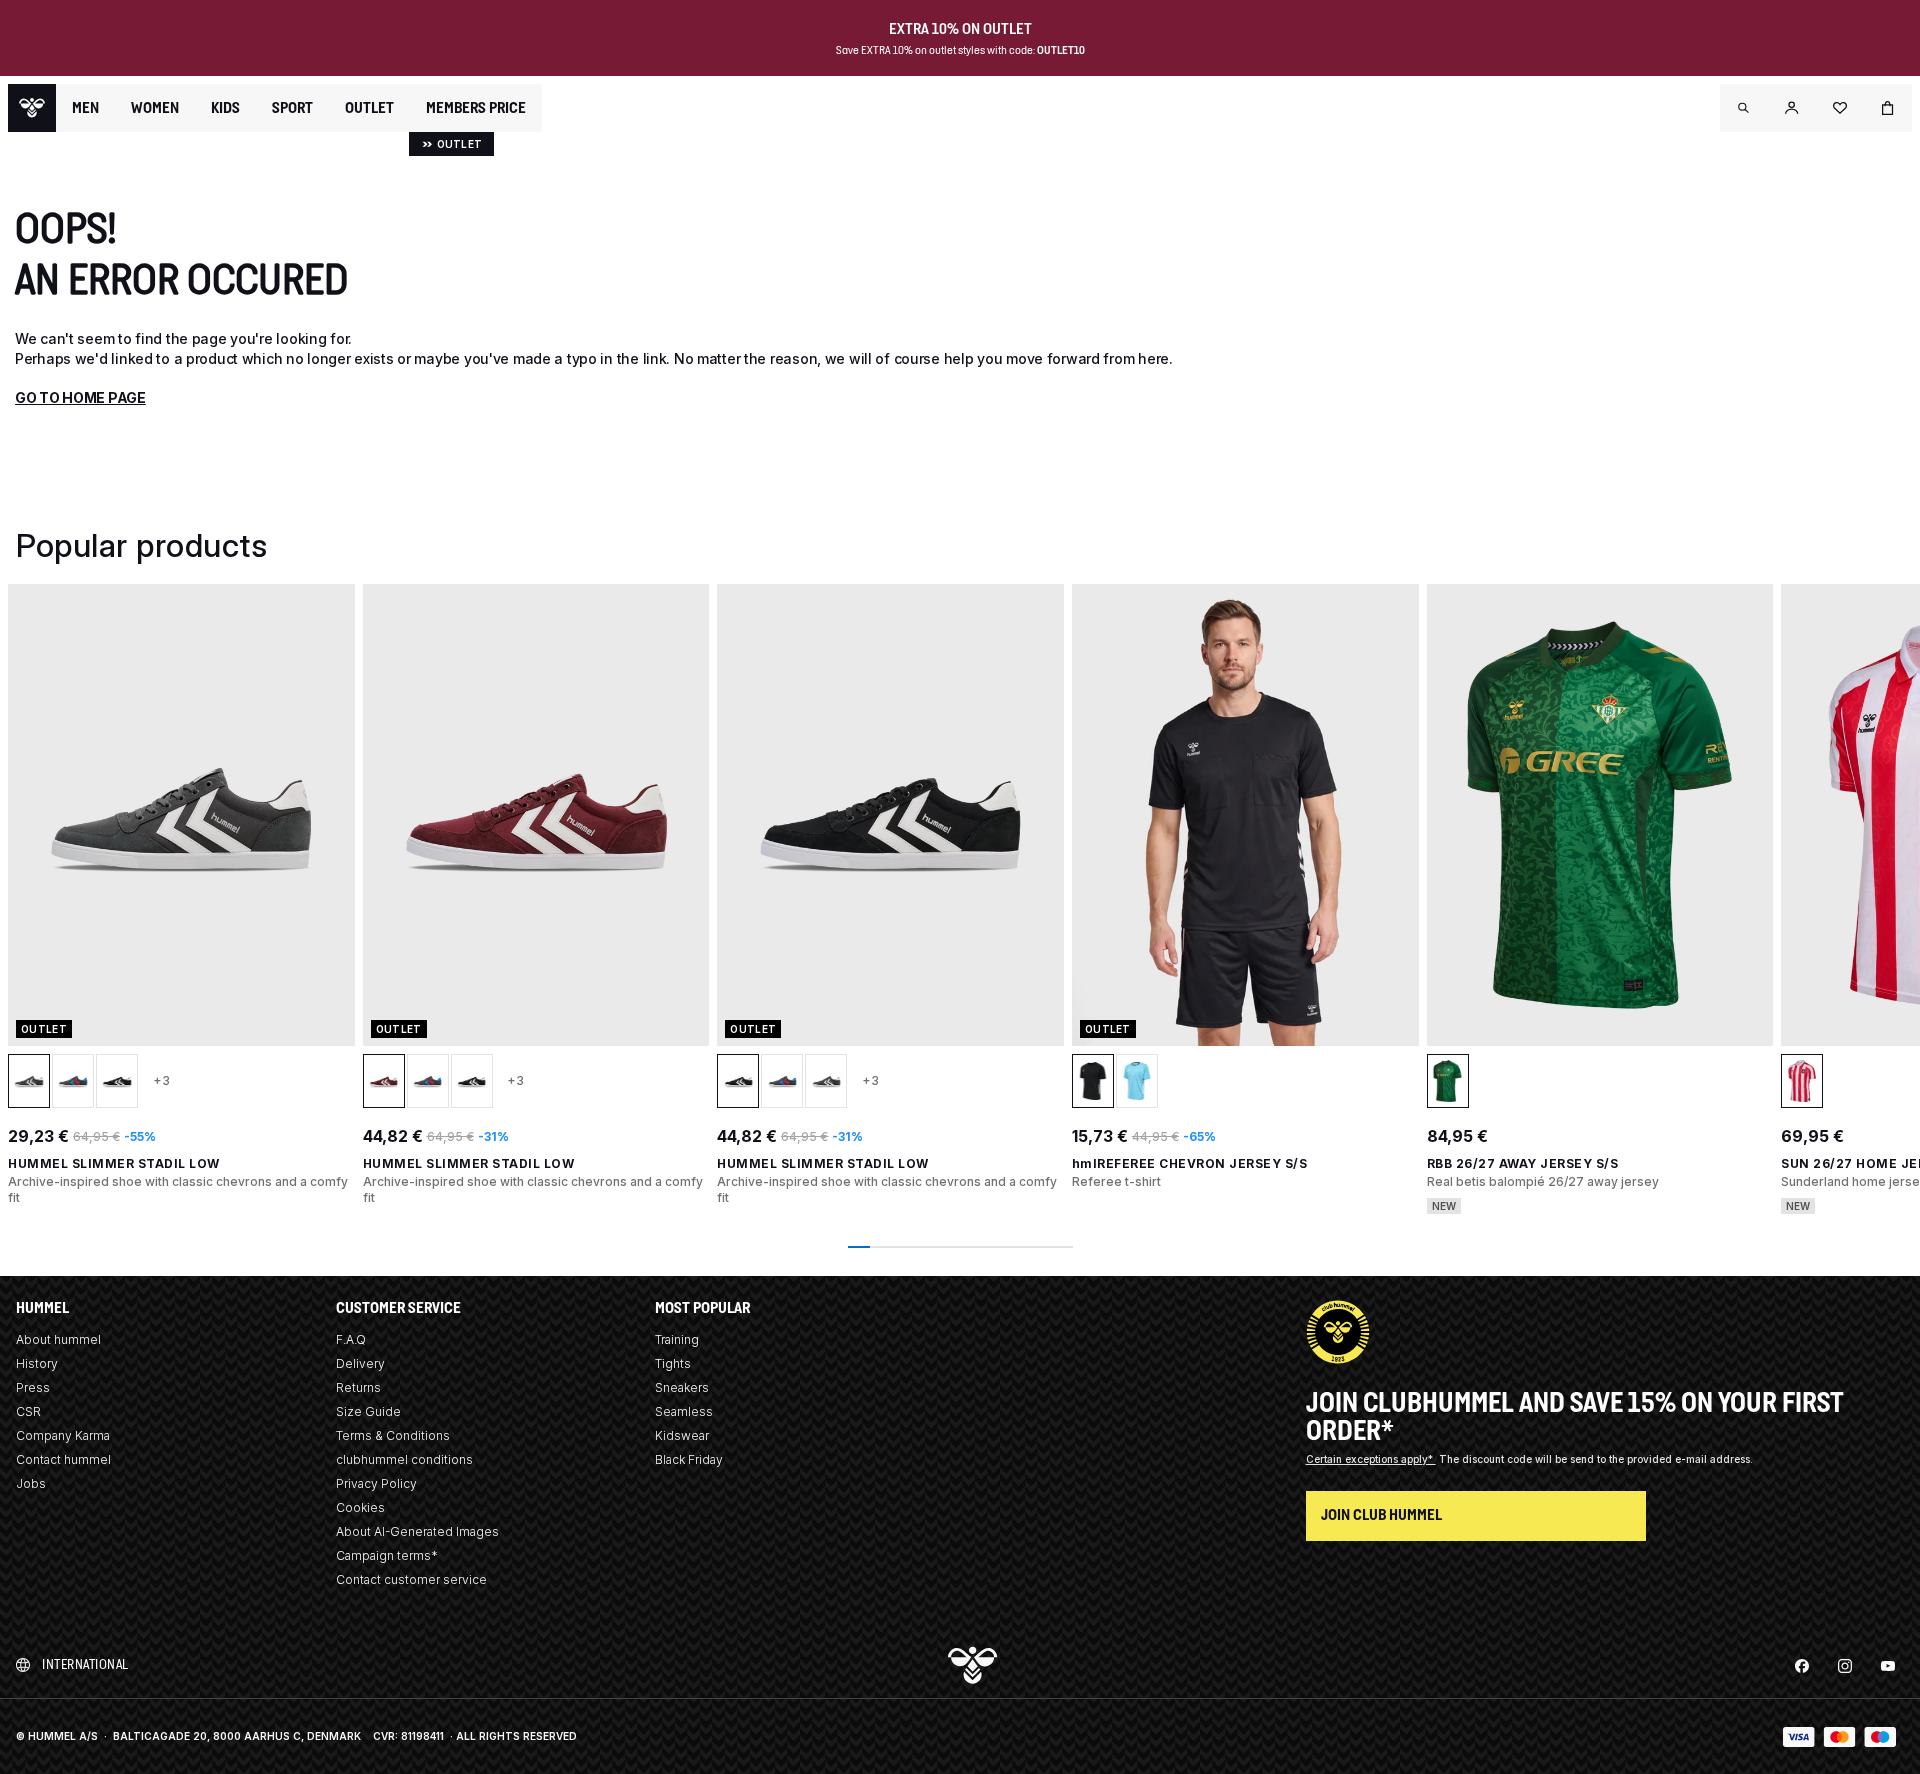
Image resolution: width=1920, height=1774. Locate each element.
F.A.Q (351, 1339)
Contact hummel (63, 1459)
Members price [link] (476, 107)
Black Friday (689, 1459)
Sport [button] (292, 108)
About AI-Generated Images (417, 1531)
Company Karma (63, 1435)
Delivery (360, 1363)
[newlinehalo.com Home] (32, 108)
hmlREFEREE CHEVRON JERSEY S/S (1190, 1163)
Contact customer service (411, 1579)
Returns (358, 1387)
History (37, 1363)
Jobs (31, 1483)
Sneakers (682, 1387)
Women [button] (155, 108)
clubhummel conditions (404, 1459)
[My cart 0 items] (1888, 108)
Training (677, 1339)
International (85, 1664)
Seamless (684, 1411)
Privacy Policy (376, 1483)
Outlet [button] (369, 108)
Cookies (360, 1507)
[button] (1744, 108)
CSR (28, 1411)
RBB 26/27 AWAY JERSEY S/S (1523, 1163)
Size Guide (368, 1411)
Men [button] (85, 108)
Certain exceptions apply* (1371, 1459)
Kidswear (682, 1435)
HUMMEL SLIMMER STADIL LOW (114, 1163)
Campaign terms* (387, 1555)
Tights (673, 1363)
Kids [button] (225, 108)
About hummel (58, 1339)
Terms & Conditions (393, 1435)
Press (33, 1387)
